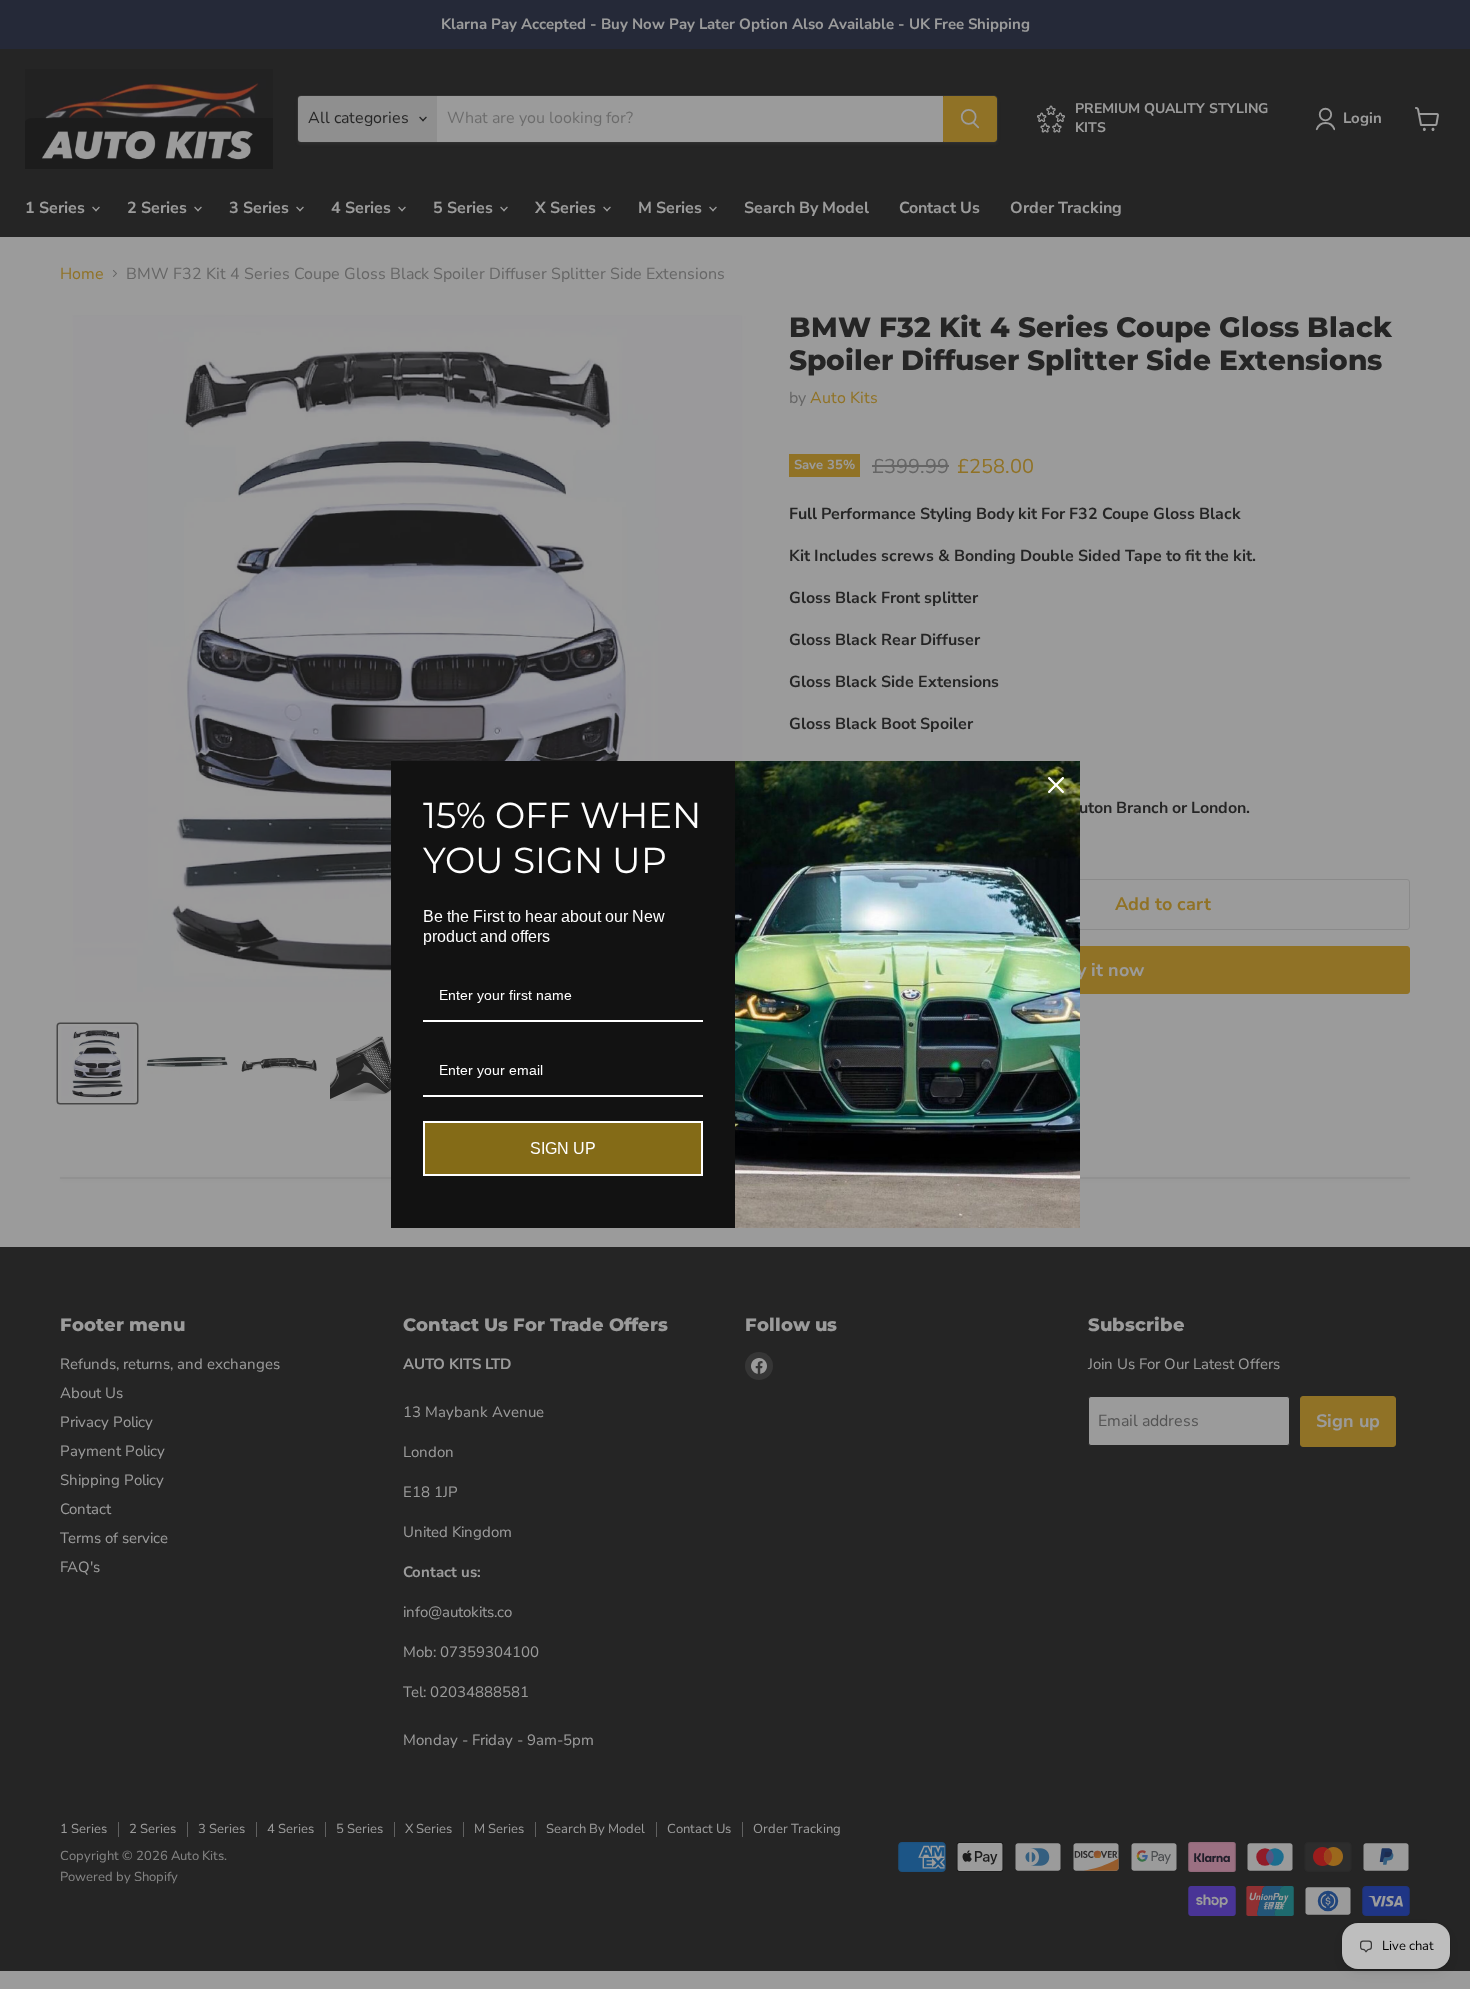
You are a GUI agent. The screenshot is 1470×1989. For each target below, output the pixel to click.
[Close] (1056, 785)
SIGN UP (563, 1148)
